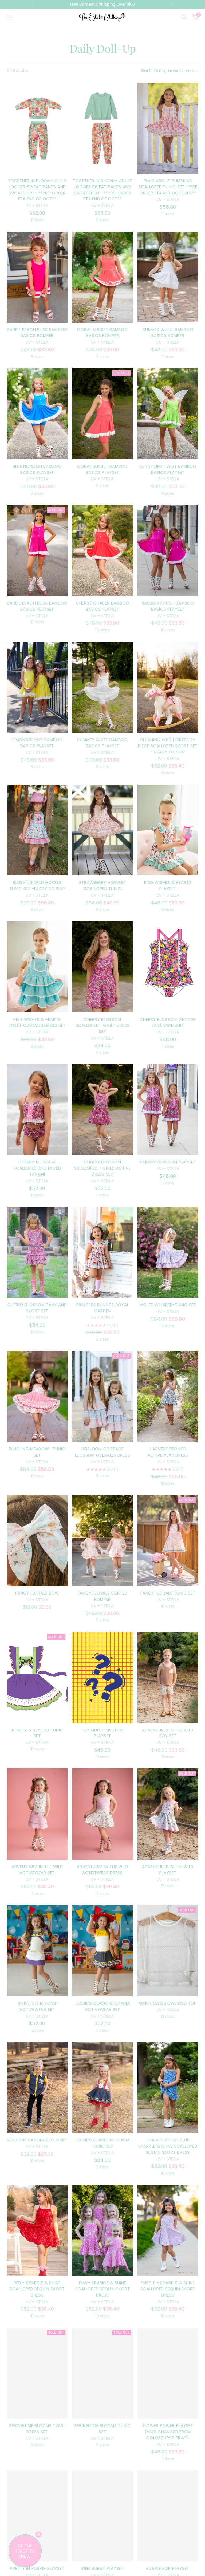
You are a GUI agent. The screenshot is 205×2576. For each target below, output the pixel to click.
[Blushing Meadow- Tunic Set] (37, 1397)
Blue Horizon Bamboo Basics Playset (37, 469)
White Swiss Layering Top (168, 2003)
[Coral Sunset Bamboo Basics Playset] (102, 414)
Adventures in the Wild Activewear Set (37, 1870)
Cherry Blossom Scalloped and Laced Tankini (37, 1168)
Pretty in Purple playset (37, 2568)
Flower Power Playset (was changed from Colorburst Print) (168, 2432)
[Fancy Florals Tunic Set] (168, 1541)
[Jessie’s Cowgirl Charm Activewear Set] (102, 1951)
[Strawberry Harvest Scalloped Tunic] (102, 830)
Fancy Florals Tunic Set (168, 1593)
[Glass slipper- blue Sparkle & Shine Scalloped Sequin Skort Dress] (168, 2088)
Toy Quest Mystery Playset (102, 1733)
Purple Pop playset (168, 2568)
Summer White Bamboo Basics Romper (168, 333)
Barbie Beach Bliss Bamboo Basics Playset (37, 606)
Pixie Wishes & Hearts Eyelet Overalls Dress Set (37, 1023)
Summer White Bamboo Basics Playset (102, 743)
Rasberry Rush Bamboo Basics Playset (168, 606)
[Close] (38, 2534)
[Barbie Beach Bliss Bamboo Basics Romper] (37, 277)
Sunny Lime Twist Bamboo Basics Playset (168, 469)
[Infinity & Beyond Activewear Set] (37, 1951)
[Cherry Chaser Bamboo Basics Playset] (102, 550)
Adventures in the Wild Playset (168, 1870)
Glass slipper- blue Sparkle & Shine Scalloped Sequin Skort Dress (168, 2146)
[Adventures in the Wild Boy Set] (168, 1677)
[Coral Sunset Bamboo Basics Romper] (102, 277)
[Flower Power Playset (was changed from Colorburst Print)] (168, 2373)
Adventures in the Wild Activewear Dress (103, 1870)
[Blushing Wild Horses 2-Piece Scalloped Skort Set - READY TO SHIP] (168, 687)
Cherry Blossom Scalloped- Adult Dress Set (103, 1026)
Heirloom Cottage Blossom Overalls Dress (103, 1452)
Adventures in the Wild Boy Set (168, 1733)
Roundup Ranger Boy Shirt (37, 2140)
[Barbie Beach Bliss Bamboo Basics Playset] (37, 550)
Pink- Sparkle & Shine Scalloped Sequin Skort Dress (103, 2289)
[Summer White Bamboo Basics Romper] (168, 277)
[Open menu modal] (9, 17)
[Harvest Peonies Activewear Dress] (168, 1397)
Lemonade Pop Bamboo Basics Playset (37, 743)
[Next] (173, 5)
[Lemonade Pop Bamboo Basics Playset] (37, 687)
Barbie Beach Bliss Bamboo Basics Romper (37, 333)
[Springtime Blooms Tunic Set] (102, 2373)
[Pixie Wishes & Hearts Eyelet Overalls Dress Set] (37, 967)
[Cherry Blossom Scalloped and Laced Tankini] (37, 1110)
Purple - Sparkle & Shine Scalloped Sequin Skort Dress (168, 2289)
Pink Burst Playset (102, 2568)
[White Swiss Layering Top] (168, 1951)
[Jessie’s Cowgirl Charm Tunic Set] (102, 2088)
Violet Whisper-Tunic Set (168, 1305)
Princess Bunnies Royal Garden (103, 1308)
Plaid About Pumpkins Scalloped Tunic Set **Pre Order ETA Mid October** (168, 187)
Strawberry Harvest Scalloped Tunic (103, 886)
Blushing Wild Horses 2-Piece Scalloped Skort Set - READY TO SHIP (168, 746)
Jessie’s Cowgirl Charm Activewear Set (102, 2006)
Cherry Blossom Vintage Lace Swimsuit (168, 1023)
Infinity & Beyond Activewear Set (37, 2006)
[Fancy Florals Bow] (37, 1541)
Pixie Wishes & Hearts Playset (168, 886)
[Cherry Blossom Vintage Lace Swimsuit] (168, 967)
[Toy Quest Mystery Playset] (102, 1677)
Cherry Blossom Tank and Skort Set (37, 1308)
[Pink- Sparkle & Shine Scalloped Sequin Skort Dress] (102, 2230)
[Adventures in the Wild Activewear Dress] (102, 1814)
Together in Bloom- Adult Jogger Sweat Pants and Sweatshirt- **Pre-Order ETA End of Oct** (102, 190)
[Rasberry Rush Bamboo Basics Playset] (168, 550)
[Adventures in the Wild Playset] (168, 1814)
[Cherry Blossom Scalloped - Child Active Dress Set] (102, 1110)
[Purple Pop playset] (168, 2516)
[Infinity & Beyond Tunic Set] (37, 1677)
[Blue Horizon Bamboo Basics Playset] (37, 414)
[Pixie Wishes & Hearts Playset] (168, 830)
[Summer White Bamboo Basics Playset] (102, 687)
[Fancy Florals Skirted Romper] (102, 1541)
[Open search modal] (184, 17)
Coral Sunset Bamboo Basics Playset (102, 469)
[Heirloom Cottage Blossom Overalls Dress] (102, 1397)
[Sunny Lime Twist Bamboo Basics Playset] (168, 414)
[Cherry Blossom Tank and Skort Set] (37, 1252)
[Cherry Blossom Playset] (168, 1110)
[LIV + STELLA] (102, 17)
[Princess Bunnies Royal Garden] (102, 1252)
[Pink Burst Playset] (102, 2516)
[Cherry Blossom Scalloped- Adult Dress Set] (102, 967)
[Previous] (33, 5)
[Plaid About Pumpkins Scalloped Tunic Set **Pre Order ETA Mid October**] (168, 128)
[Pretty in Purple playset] (37, 2516)
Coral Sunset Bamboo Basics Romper (102, 333)
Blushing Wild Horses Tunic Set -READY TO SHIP (37, 886)
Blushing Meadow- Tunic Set (37, 1452)
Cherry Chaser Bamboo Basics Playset (102, 606)
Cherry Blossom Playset (168, 1162)
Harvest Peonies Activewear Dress (168, 1452)
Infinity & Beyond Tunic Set (37, 1733)
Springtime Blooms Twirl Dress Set (37, 2429)
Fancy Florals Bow (37, 1593)
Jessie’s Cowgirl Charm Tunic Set (102, 2143)
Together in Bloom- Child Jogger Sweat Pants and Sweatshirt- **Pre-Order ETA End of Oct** (37, 190)
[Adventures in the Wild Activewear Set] (37, 1814)
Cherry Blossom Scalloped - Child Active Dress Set (102, 1168)
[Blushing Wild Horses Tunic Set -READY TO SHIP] (37, 830)
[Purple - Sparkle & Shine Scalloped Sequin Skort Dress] (168, 2230)
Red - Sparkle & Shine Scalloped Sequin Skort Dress (37, 2289)
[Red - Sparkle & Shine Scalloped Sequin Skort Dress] (37, 2230)
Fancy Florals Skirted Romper (103, 1596)
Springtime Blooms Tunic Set (102, 2429)
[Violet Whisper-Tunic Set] (168, 1252)
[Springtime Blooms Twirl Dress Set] (37, 2373)
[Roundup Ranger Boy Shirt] (37, 2088)
